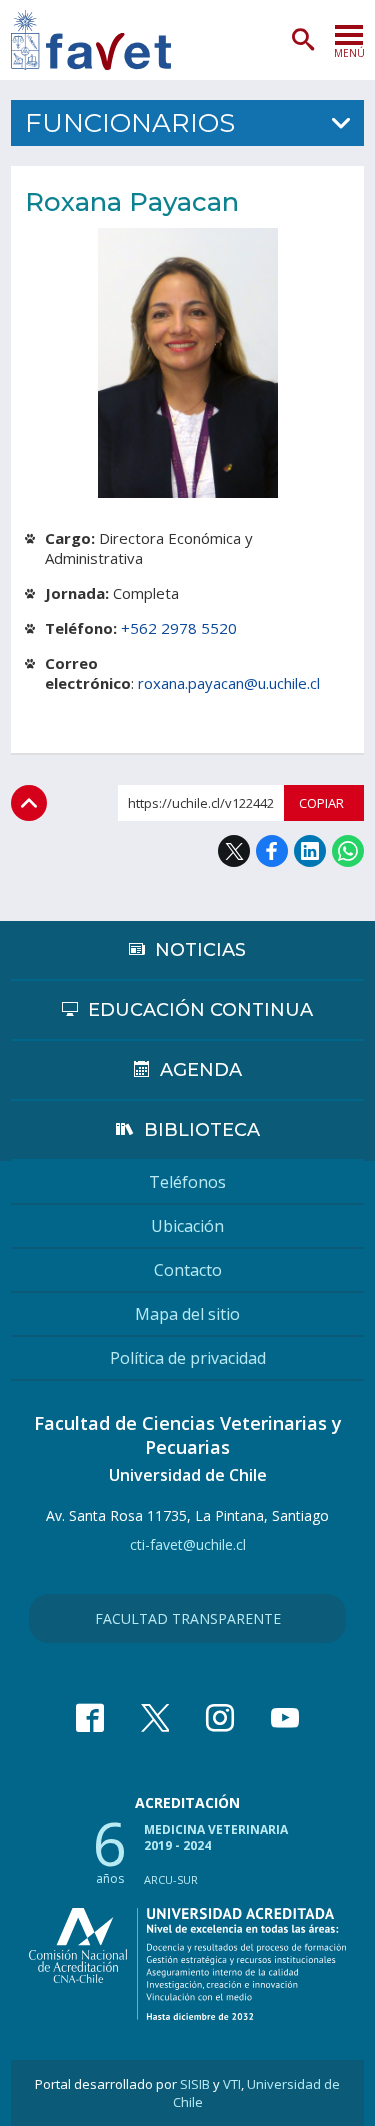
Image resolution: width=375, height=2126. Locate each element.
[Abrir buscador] (303, 40)
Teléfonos (187, 1182)
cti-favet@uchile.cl (188, 1544)
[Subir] (29, 803)
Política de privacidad (188, 1358)
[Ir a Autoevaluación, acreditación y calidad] (187, 1964)
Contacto (188, 1270)
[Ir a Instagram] (220, 1718)
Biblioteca (202, 1130)
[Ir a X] (155, 1718)
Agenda (201, 1070)
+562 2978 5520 (179, 628)
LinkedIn (310, 851)
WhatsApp (348, 851)
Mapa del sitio (187, 1314)
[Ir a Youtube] (285, 1718)
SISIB (195, 2084)
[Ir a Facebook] (90, 1718)
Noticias (200, 950)
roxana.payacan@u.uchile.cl (229, 683)
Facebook (272, 851)
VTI (232, 2084)
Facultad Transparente (188, 1618)
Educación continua (200, 1010)
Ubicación (187, 1226)
